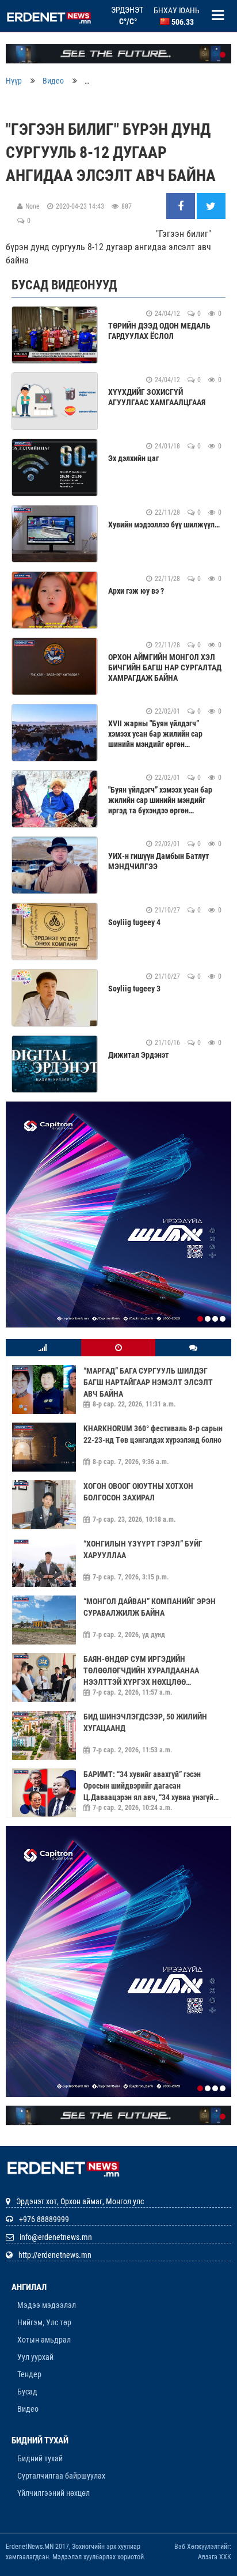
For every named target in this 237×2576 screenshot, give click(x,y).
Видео (53, 81)
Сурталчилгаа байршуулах (61, 2402)
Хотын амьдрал (44, 2265)
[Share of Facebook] (181, 207)
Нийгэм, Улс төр (44, 2248)
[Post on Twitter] (211, 207)
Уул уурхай (35, 2283)
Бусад (27, 2317)
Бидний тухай (40, 2385)
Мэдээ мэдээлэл (47, 2231)
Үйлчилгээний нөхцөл (53, 2419)
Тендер (29, 2300)
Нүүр (14, 81)
